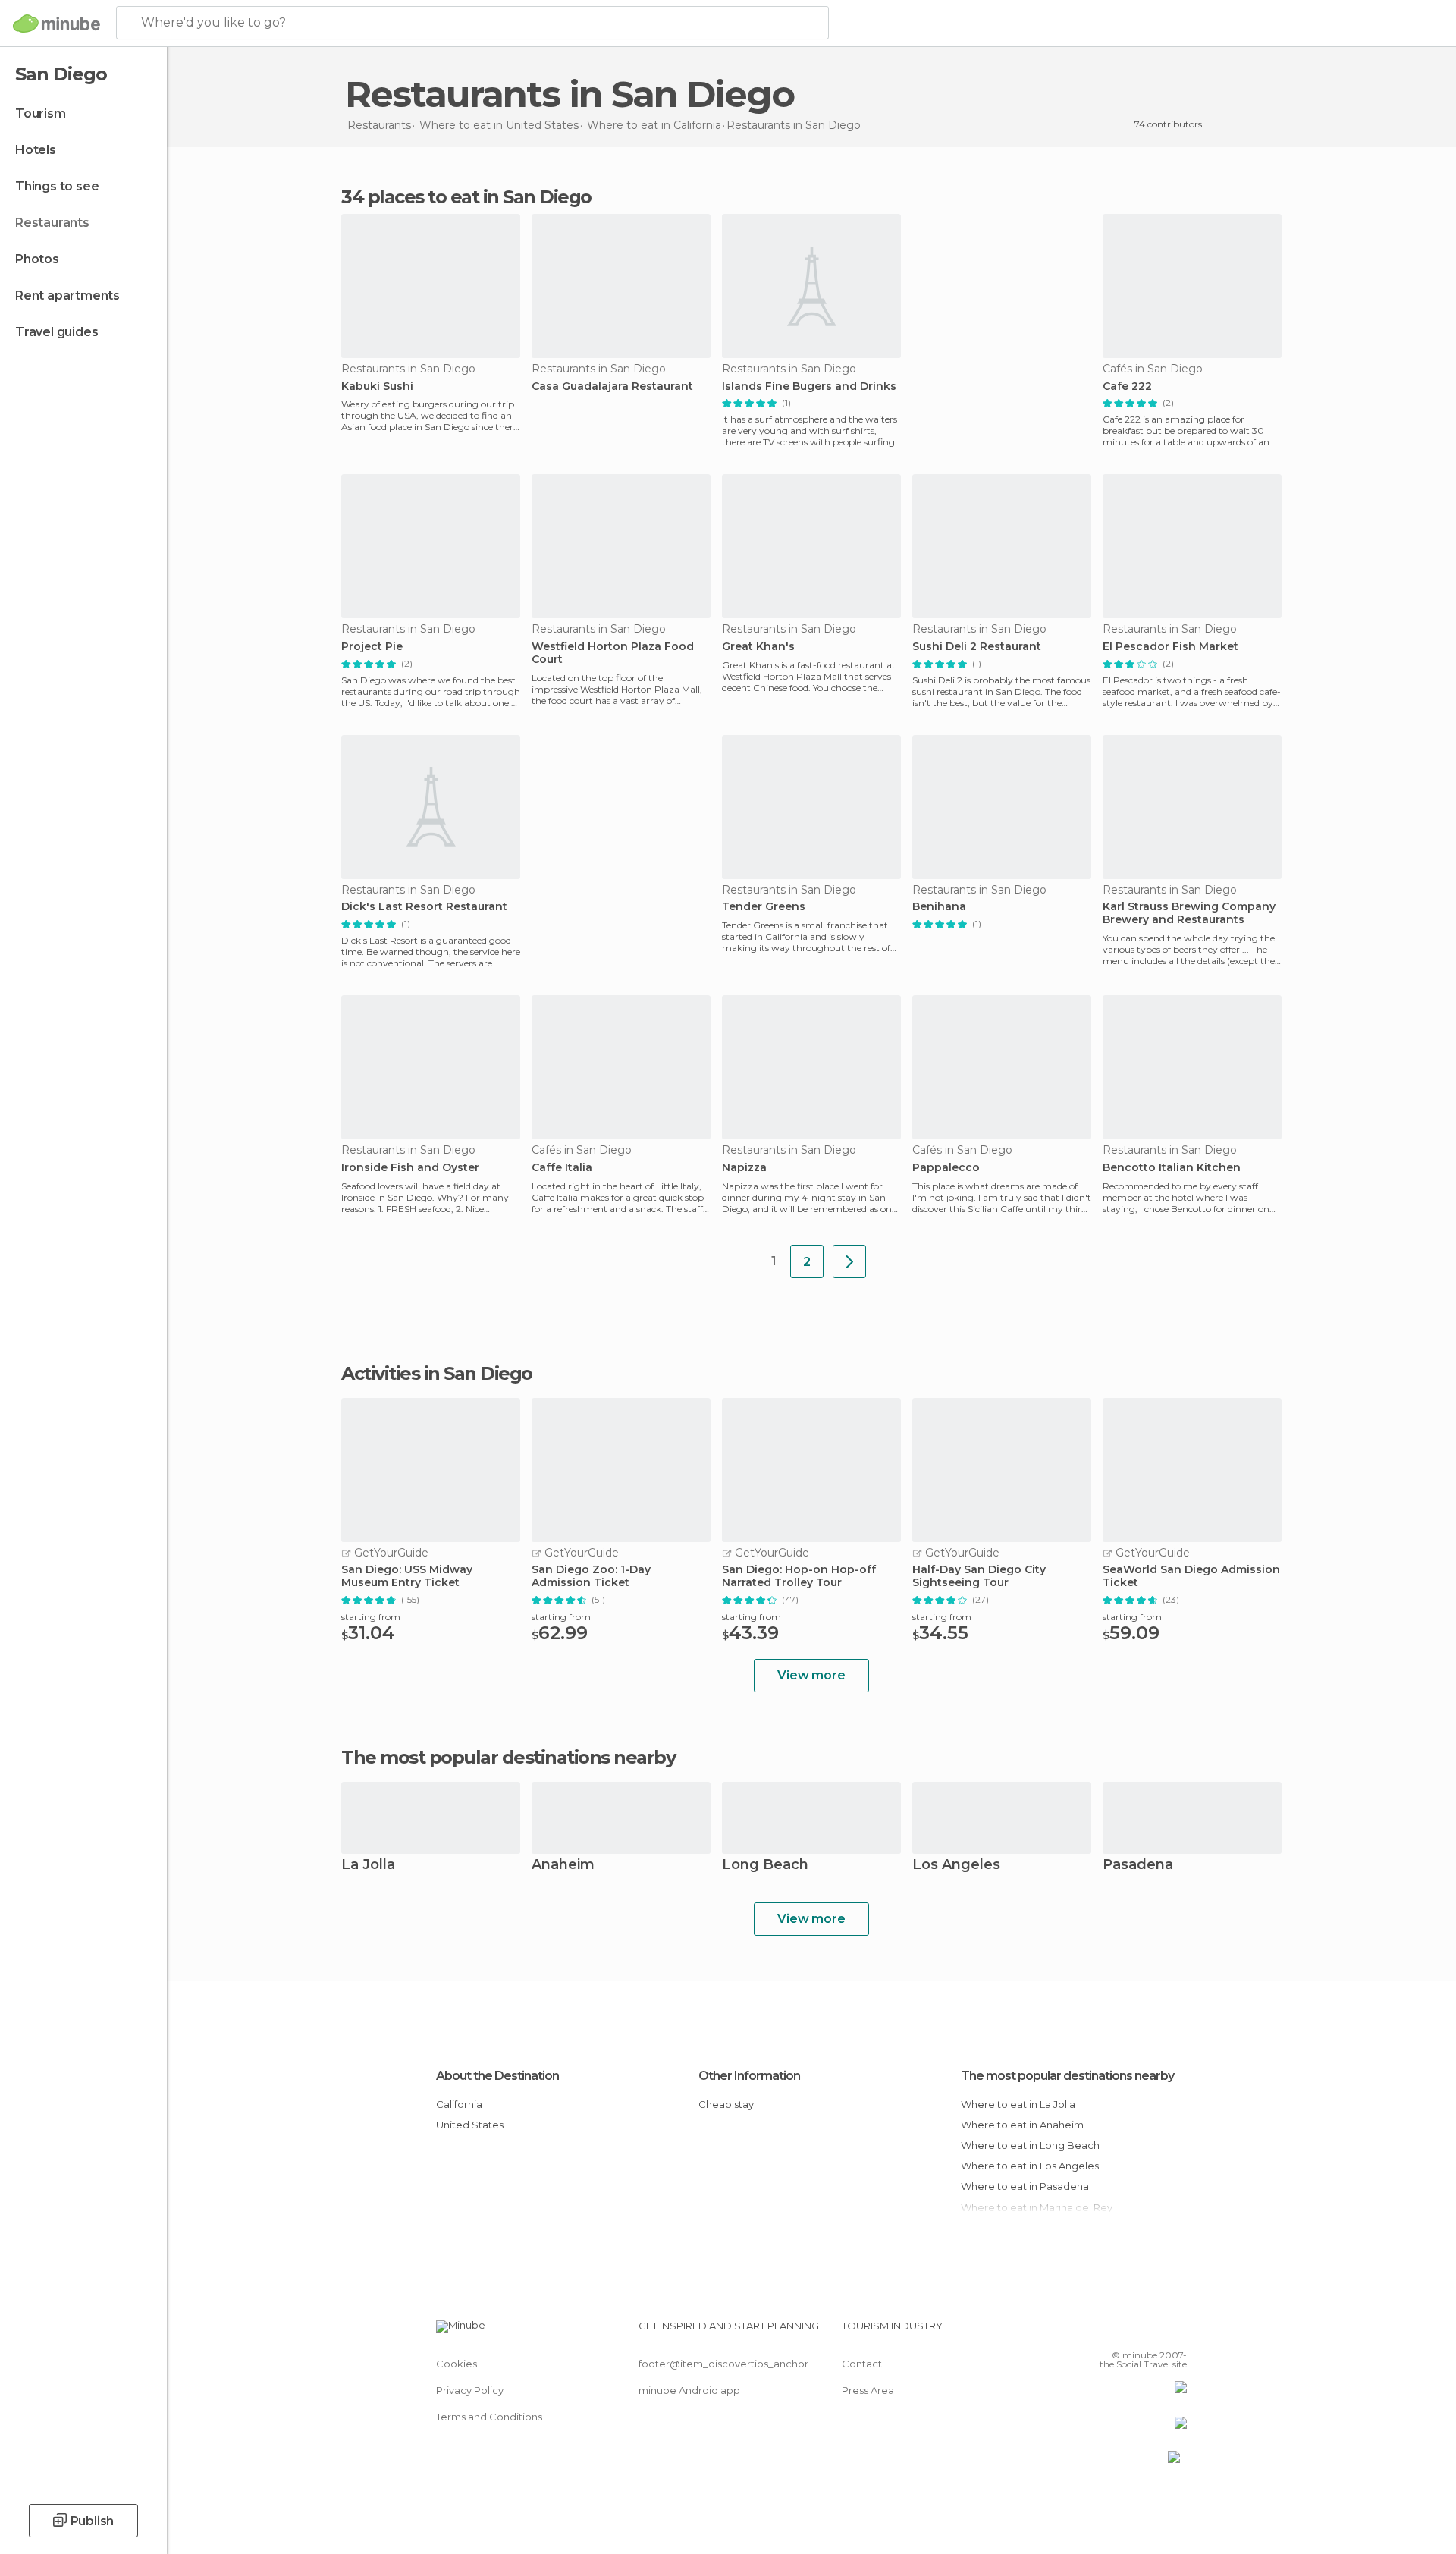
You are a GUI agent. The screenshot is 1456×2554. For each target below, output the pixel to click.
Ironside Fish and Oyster (410, 1168)
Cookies (457, 2364)
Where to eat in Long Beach (1030, 2145)
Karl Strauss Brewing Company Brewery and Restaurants (1189, 913)
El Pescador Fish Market (1170, 647)
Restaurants (52, 223)
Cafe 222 (1127, 386)
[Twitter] (1125, 2332)
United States (470, 2125)
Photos (37, 259)
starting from (371, 1617)
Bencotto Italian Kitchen (1172, 1168)
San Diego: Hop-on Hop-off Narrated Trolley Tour (799, 1576)
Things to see (57, 186)
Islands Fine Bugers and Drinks (809, 386)
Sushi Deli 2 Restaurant (977, 647)
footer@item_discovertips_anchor (723, 2364)
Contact (862, 2364)
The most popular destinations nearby (508, 1758)
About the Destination (497, 2076)
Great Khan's (758, 647)
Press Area (868, 2390)
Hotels (36, 150)
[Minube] (56, 24)
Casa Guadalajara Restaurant (612, 386)
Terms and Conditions (489, 2417)
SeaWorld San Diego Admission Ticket (1191, 1576)
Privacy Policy (470, 2390)
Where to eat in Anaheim (1022, 2125)
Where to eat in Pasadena (1025, 2186)
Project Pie (372, 647)
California (459, 2104)
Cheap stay (726, 2104)
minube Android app (689, 2390)
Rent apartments (67, 295)
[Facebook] (1100, 2332)
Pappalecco (946, 1168)
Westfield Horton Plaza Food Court (613, 653)
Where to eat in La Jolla (1018, 2104)
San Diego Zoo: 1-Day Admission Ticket (591, 1576)
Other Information (749, 2076)
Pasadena (1138, 1866)
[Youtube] (1175, 2332)
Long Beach (765, 1866)
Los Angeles (956, 1866)
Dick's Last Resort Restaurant (424, 907)
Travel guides (56, 332)
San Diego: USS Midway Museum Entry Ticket (407, 1576)
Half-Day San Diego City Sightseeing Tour (979, 1576)
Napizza (744, 1168)
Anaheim (563, 1866)
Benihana (939, 907)
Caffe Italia (562, 1168)
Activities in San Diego (437, 1374)
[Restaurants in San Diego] (849, 1261)
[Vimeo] (1150, 2332)
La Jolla (368, 1866)
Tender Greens (764, 907)
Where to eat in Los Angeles (1030, 2166)
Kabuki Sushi (377, 386)
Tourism (41, 113)
